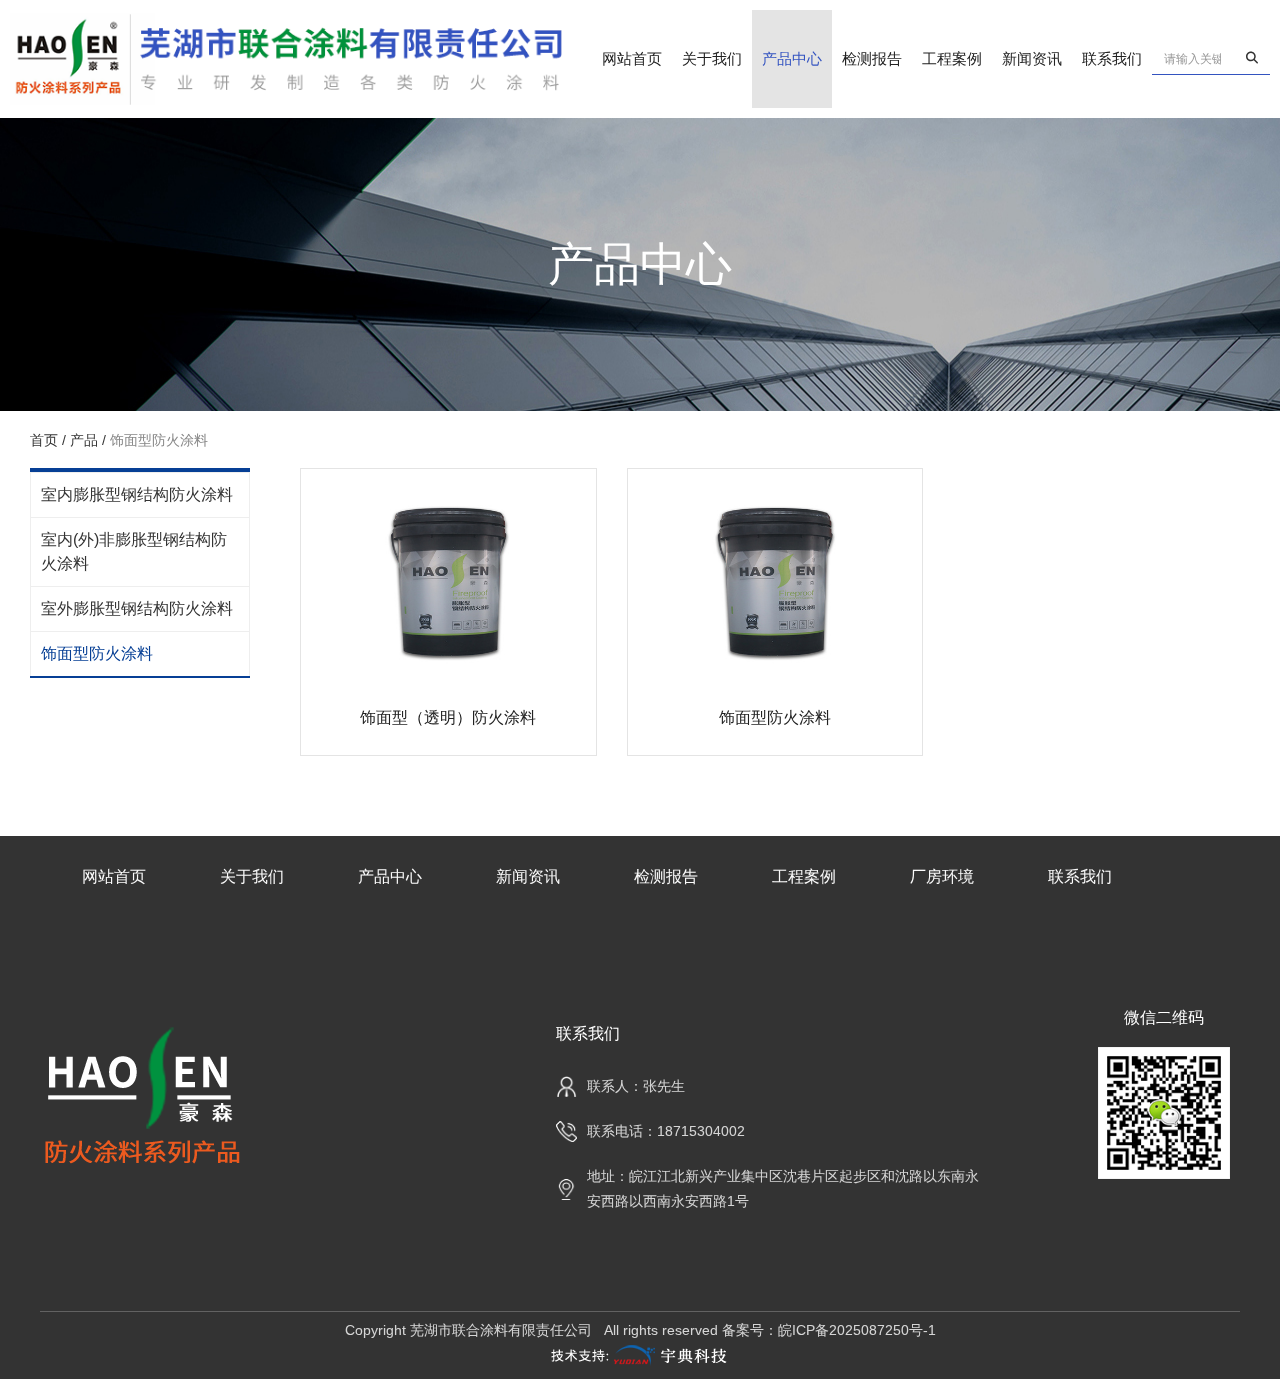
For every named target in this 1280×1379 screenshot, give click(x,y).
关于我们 (712, 58)
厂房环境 (942, 876)
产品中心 (792, 58)
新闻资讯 (1032, 58)
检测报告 (872, 58)
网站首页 (632, 58)
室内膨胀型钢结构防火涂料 (137, 494)
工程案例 (952, 58)
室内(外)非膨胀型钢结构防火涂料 (134, 551)
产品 (84, 440)
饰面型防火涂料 (97, 653)
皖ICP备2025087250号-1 (857, 1330)
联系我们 (1112, 58)
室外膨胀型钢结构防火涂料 (137, 608)
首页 (46, 440)
